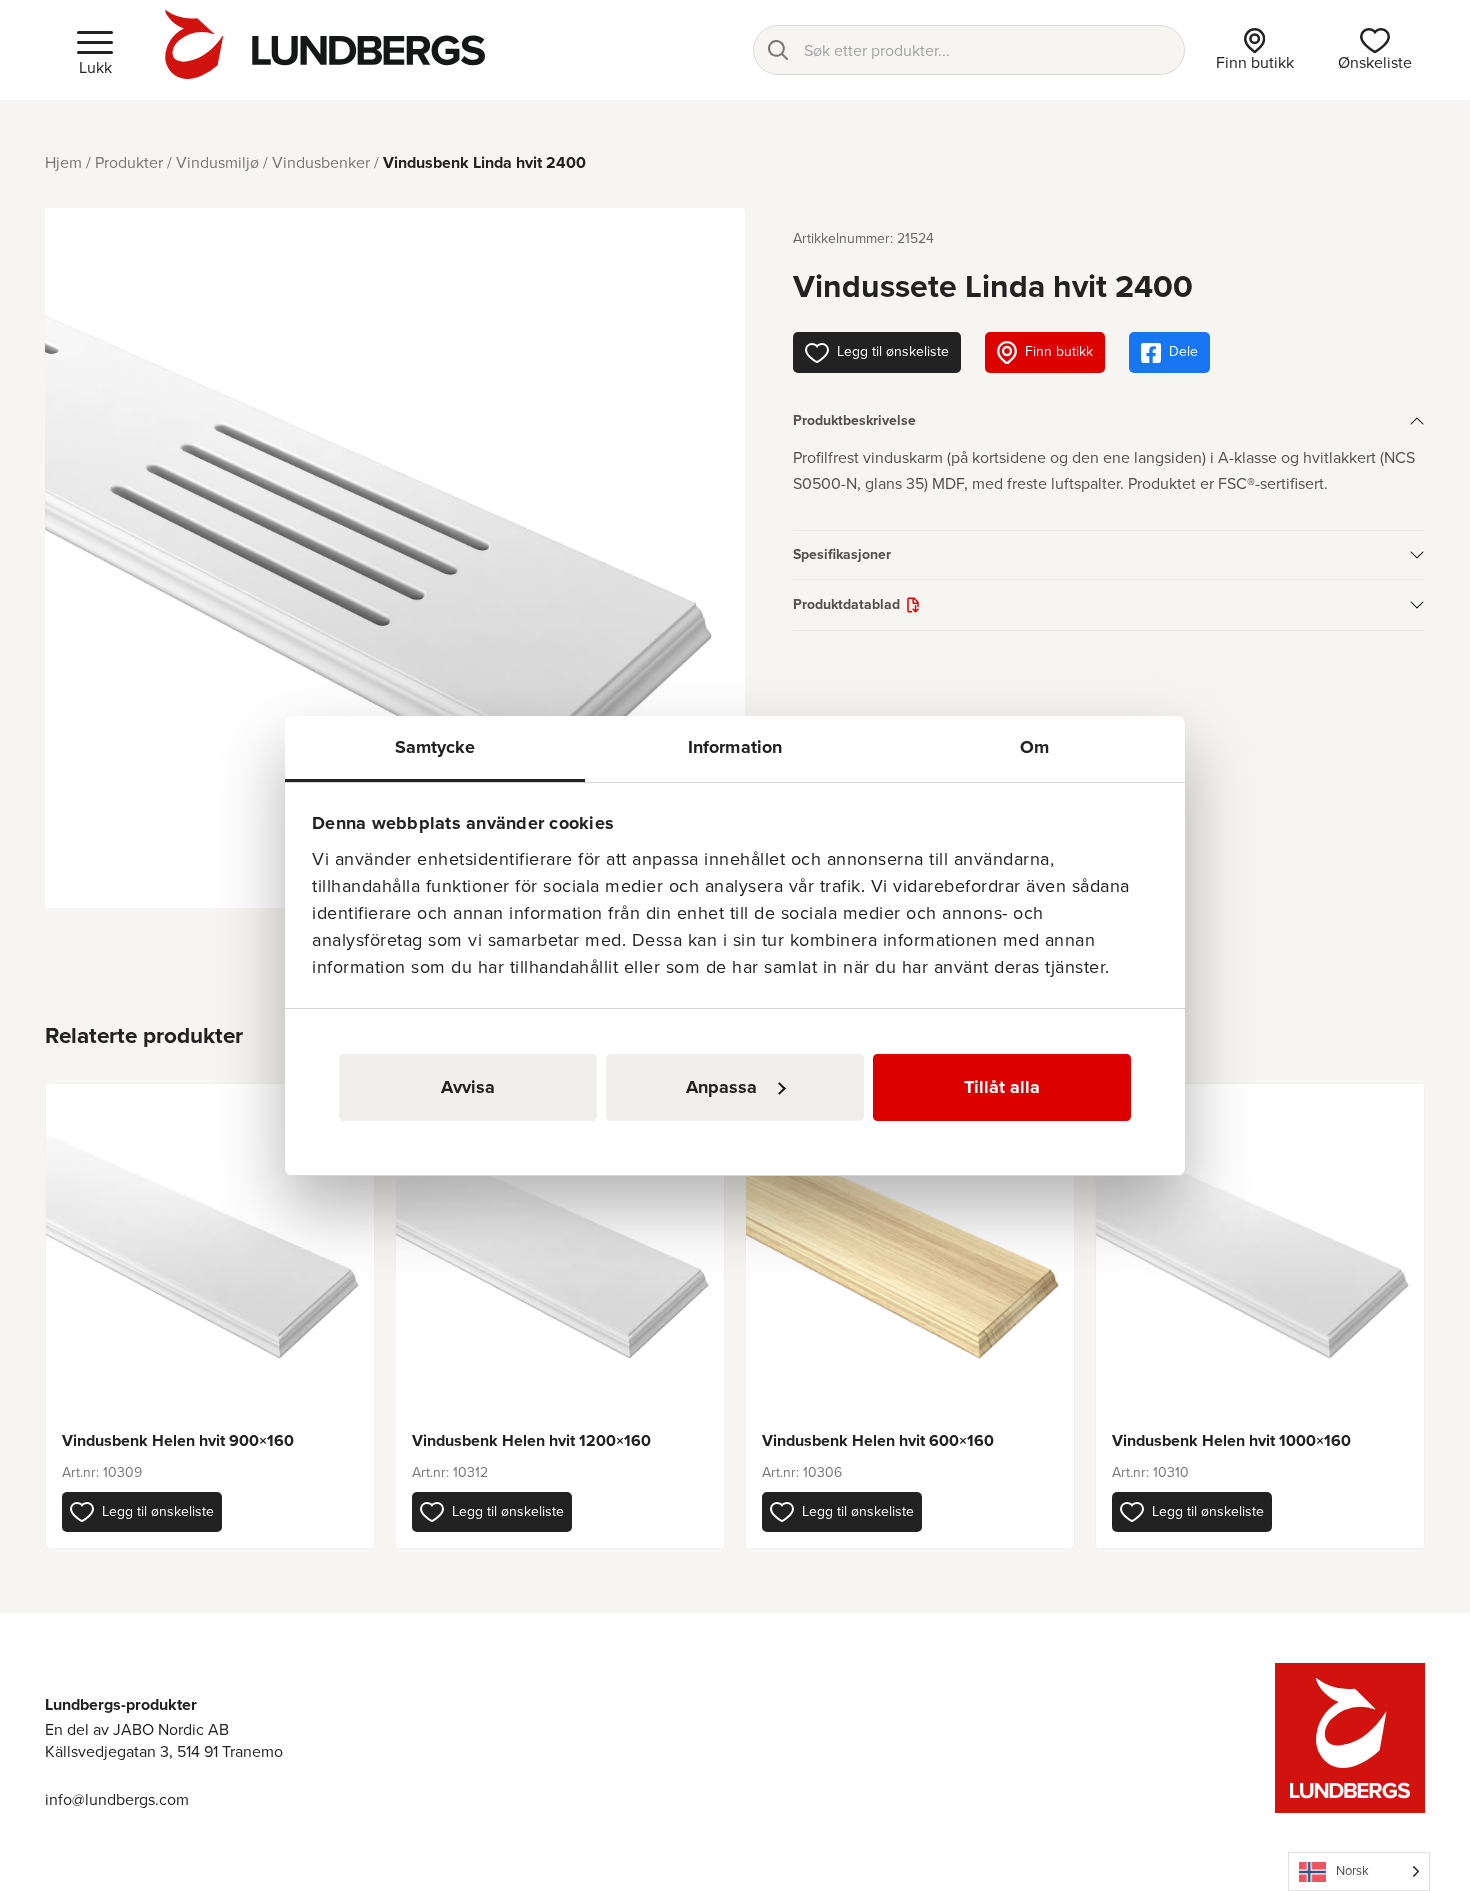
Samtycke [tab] (435, 747)
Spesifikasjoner (842, 554)
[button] (142, 1512)
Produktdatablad (846, 604)
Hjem (63, 162)
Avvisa (468, 1087)
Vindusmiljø (217, 162)
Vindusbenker (321, 162)
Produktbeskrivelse (854, 420)
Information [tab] (735, 747)
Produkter (129, 162)
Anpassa (721, 1087)
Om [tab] (1034, 747)
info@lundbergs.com (117, 1799)
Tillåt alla (1002, 1087)
